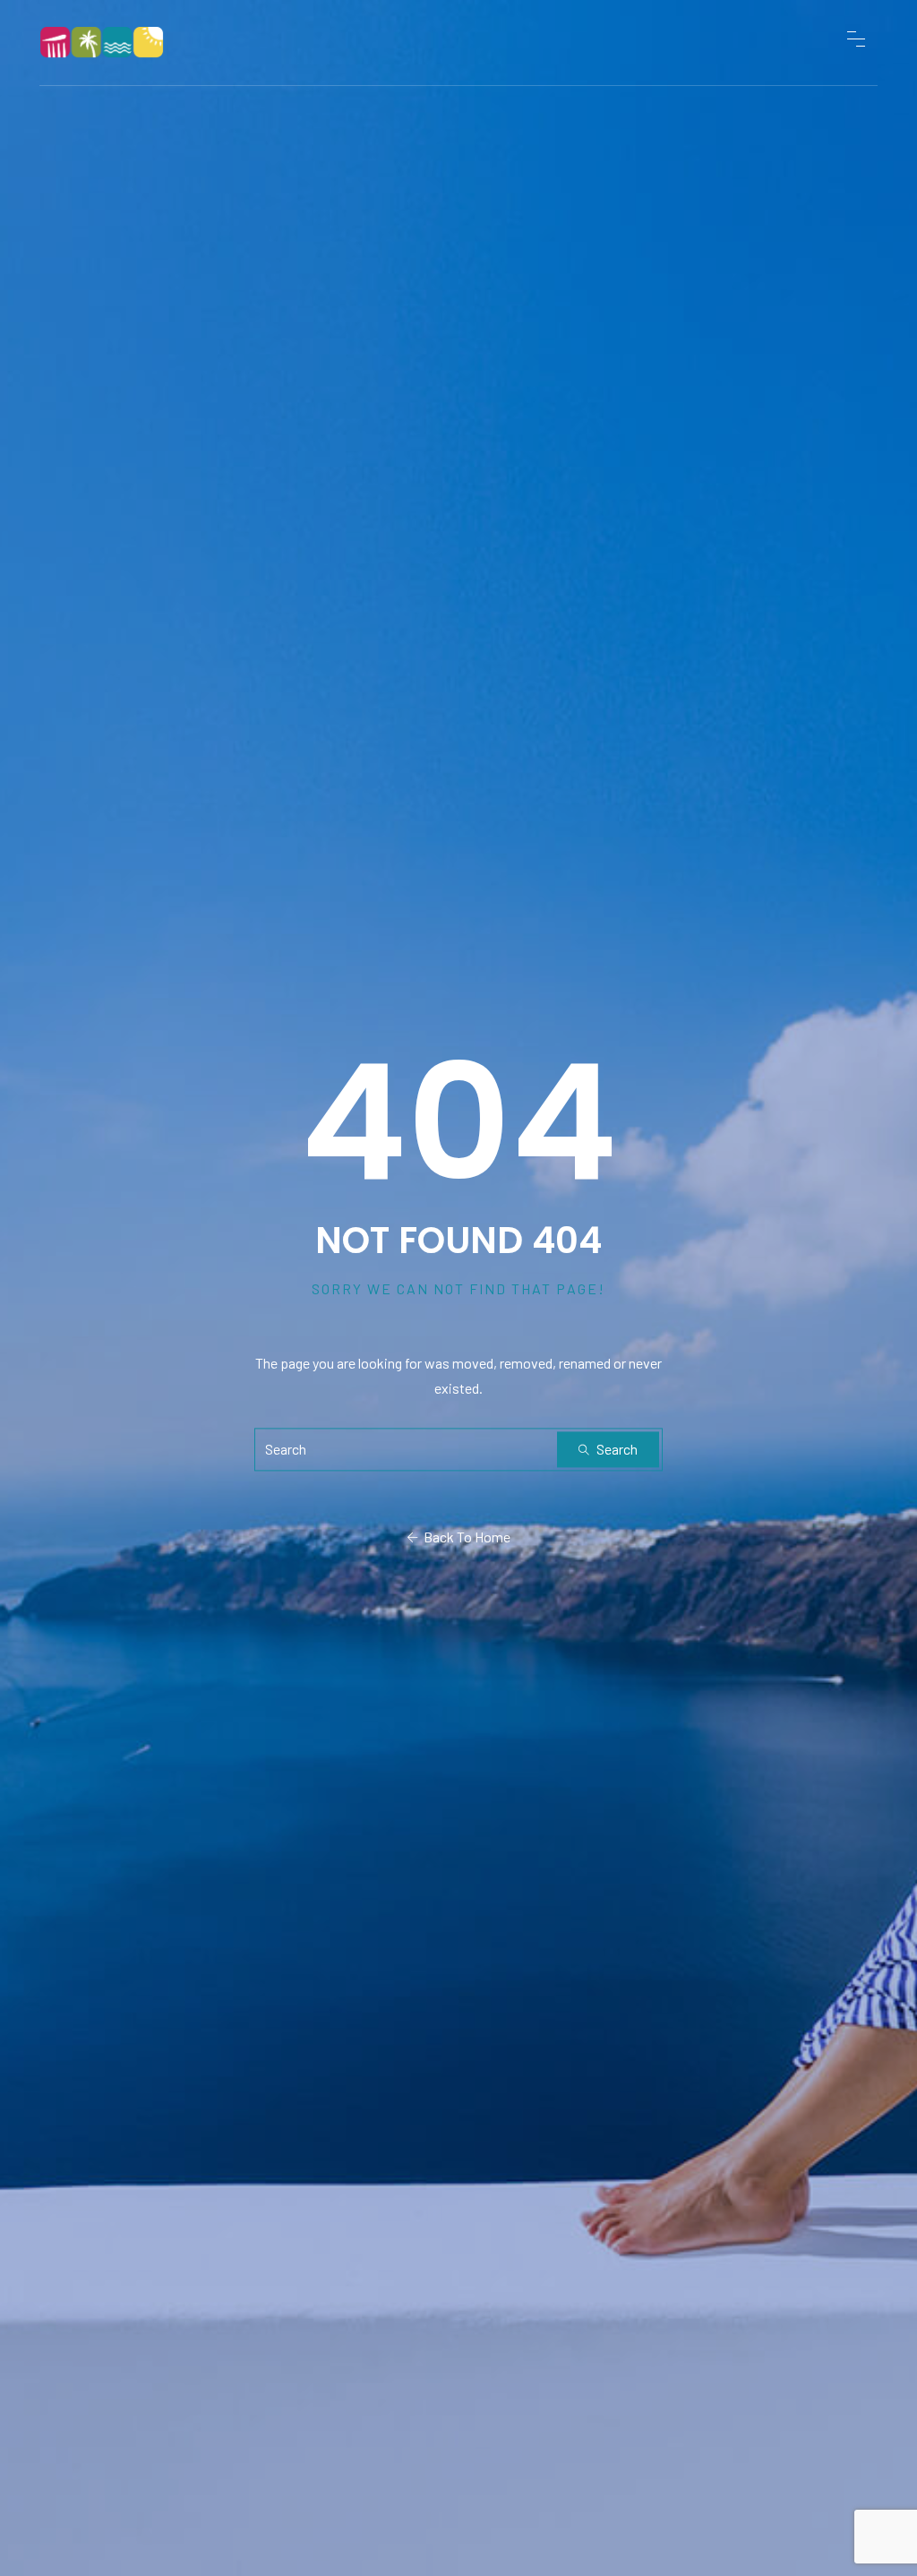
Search (616, 1450)
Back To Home (464, 1537)
